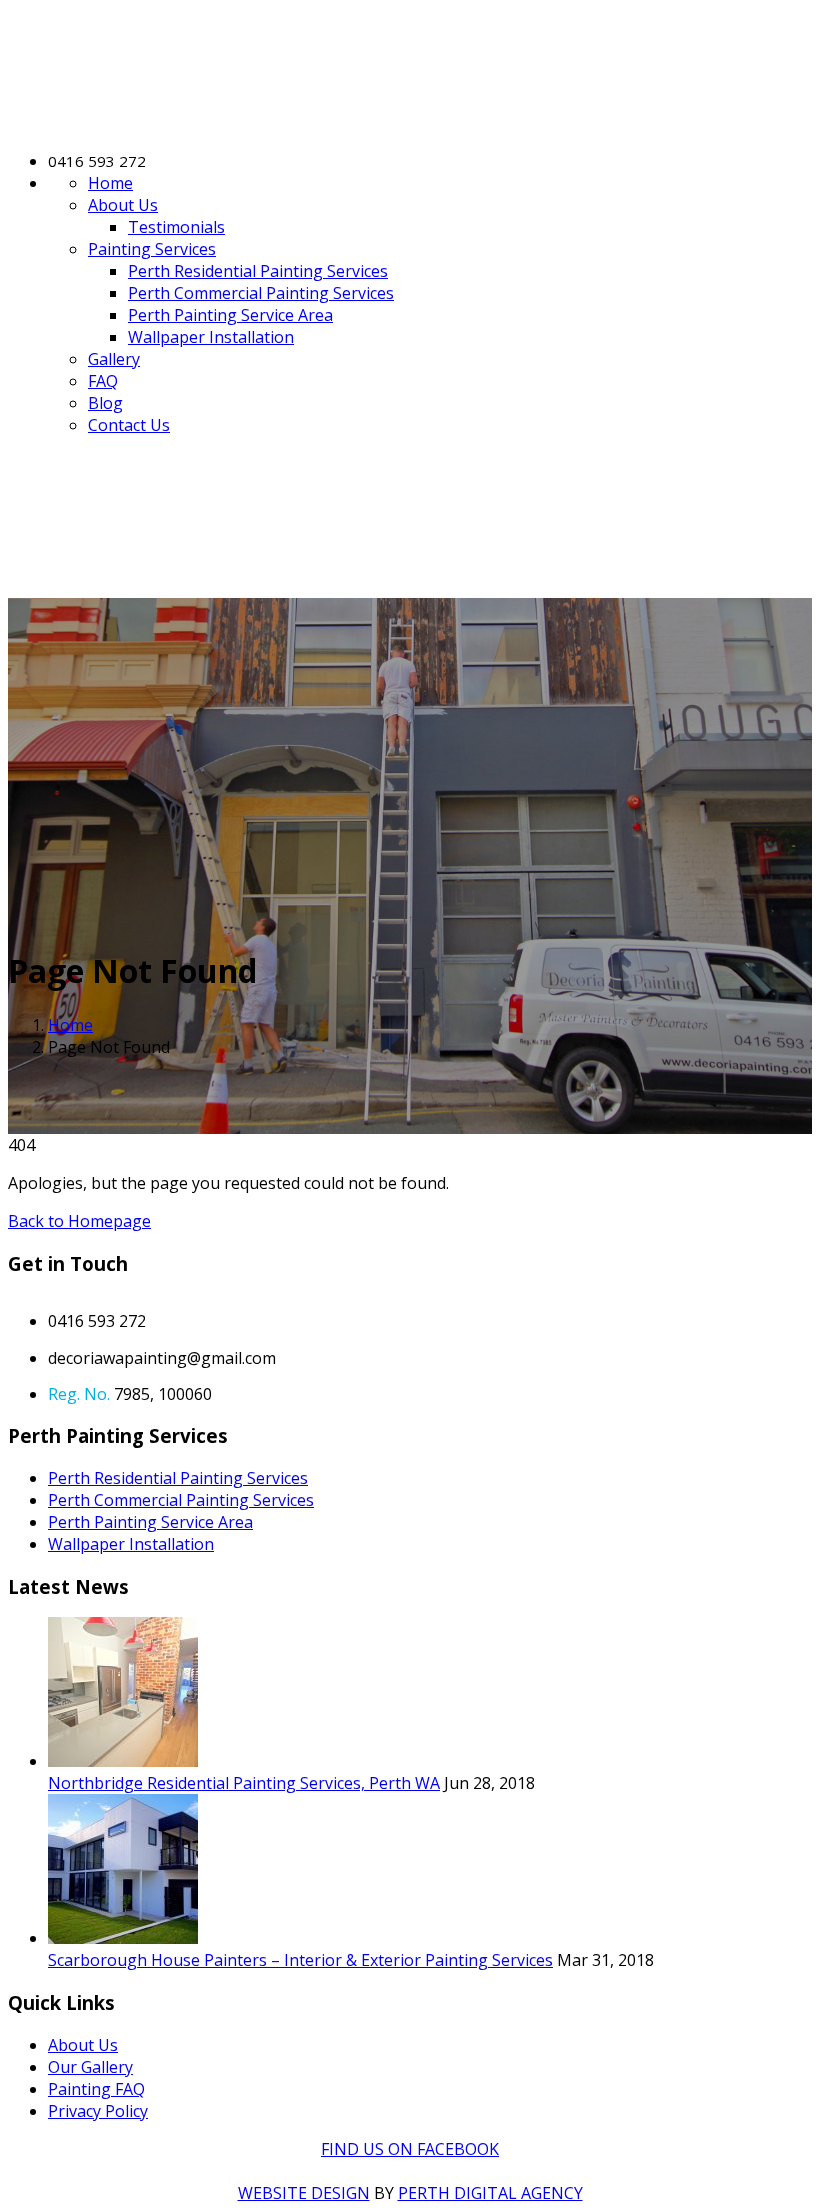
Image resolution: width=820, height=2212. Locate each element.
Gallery (114, 359)
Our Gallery (90, 2067)
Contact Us (129, 425)
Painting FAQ (96, 2089)
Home (110, 183)
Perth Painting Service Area (230, 315)
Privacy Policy (98, 2111)
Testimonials (176, 227)
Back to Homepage (79, 1221)
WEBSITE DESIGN (304, 2193)
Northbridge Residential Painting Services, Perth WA (244, 1783)
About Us (123, 205)
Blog (105, 403)
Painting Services (152, 249)
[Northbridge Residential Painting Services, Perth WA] (123, 1761)
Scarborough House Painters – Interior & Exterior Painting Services (300, 1960)
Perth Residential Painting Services (258, 271)
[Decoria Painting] (188, 123)
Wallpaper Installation (211, 337)
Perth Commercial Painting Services (261, 293)
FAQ (103, 381)
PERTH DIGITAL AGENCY (490, 2193)
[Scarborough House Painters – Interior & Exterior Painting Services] (123, 1938)
